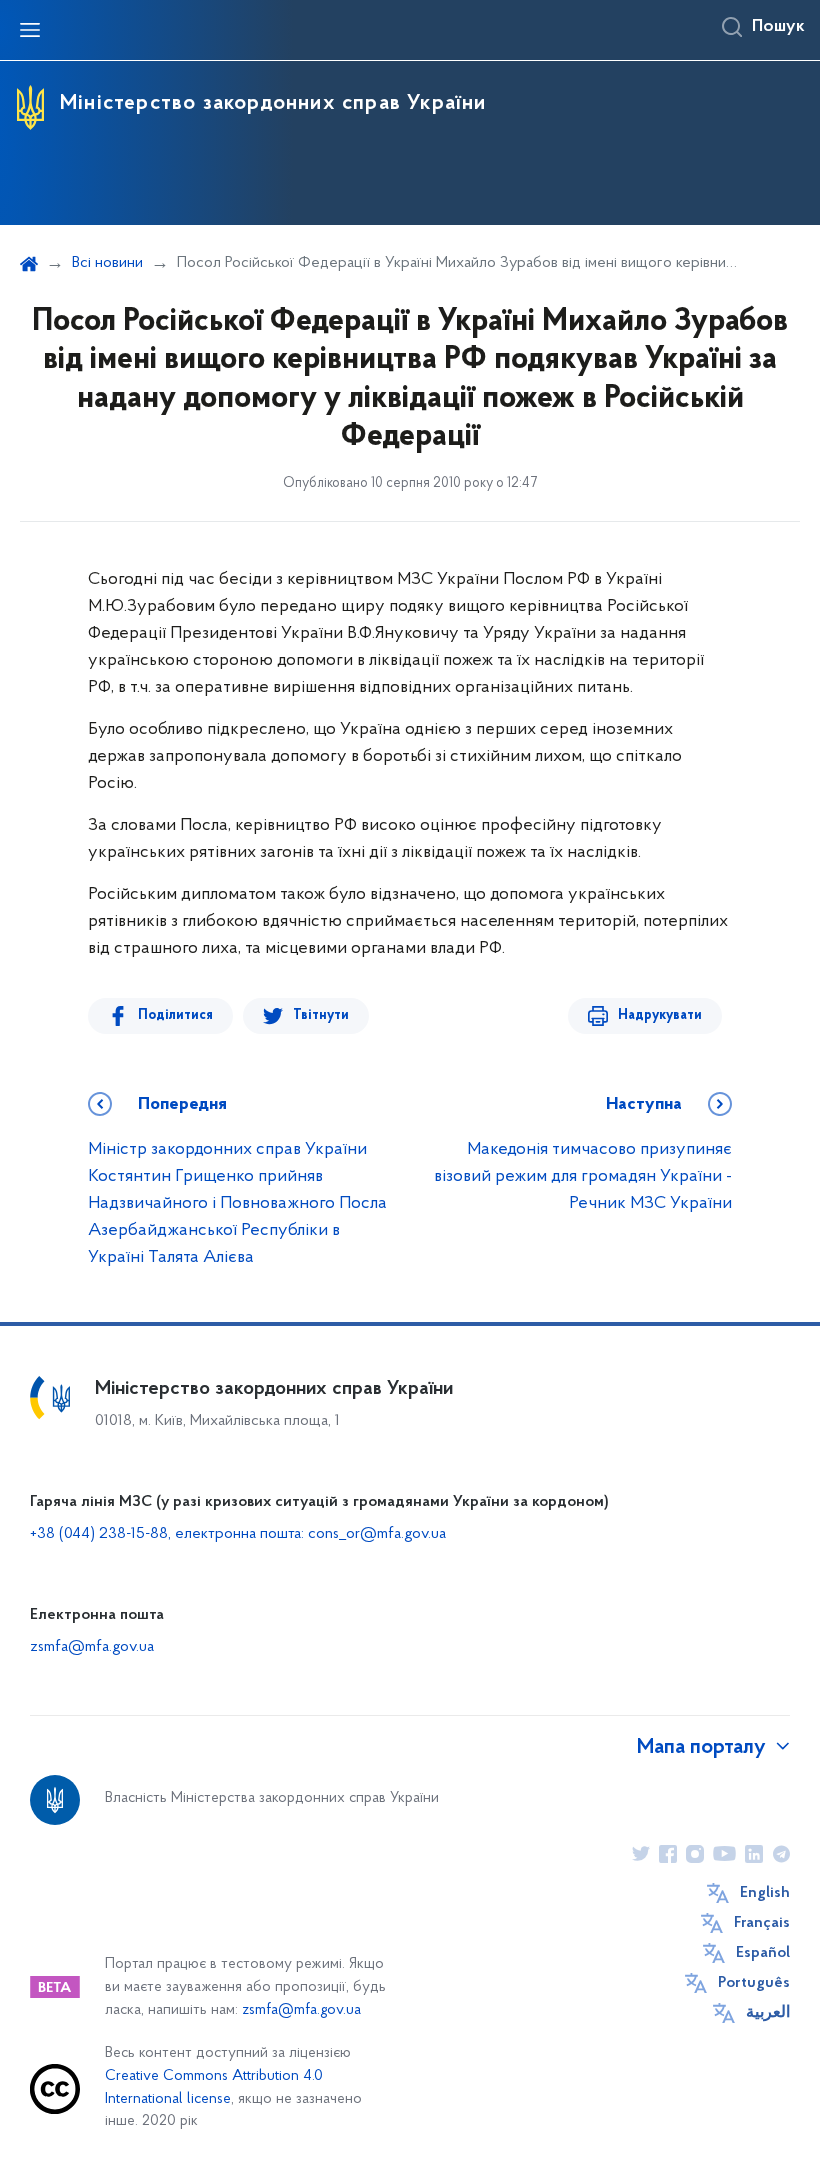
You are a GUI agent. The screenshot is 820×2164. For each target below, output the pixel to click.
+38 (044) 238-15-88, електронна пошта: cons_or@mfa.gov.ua (238, 1534)
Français (762, 1923)
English (765, 1893)
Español (763, 1953)
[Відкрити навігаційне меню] (30, 30)
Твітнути (321, 1015)
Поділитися (175, 1015)
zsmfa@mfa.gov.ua (92, 1647)
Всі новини (107, 263)
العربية (768, 2013)
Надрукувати (660, 1015)
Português (754, 1983)
